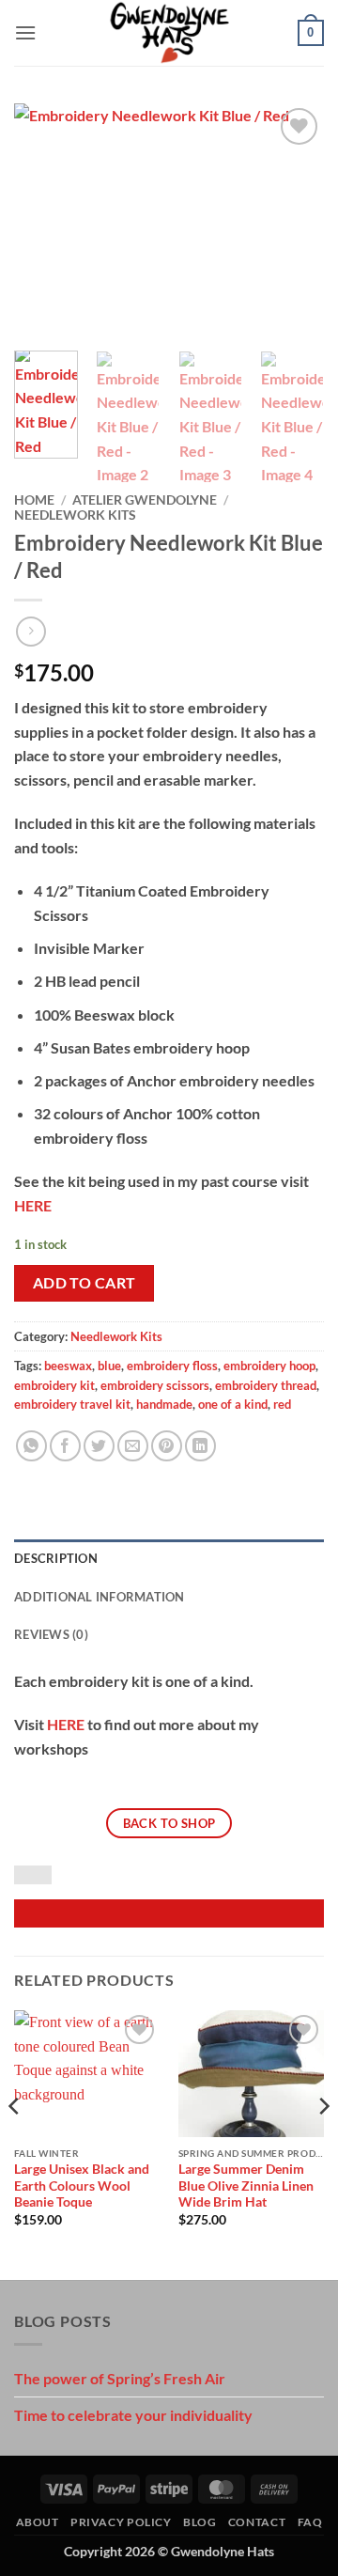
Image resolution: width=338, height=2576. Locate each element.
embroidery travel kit (72, 1404)
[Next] (294, 220)
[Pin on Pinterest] (167, 1446)
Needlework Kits (75, 515)
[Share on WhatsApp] (31, 1446)
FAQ (310, 2522)
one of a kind (233, 1404)
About (38, 2522)
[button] (25, 32)
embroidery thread (266, 1385)
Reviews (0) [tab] (51, 1634)
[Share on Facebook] (65, 1446)
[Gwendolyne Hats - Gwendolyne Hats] (169, 33)
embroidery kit (54, 1385)
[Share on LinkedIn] (200, 1446)
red (282, 1404)
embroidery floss (172, 1366)
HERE (33, 1205)
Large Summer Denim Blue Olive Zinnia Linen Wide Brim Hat (246, 2186)
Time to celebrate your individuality (133, 2415)
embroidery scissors (155, 1385)
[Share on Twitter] (99, 1446)
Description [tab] (56, 1558)
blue (109, 1366)
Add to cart (84, 1283)
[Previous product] (31, 631)
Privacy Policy (121, 2522)
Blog (200, 2522)
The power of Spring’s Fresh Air (120, 2378)
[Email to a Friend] (133, 1446)
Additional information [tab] (100, 1597)
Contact (257, 2522)
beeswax (68, 1366)
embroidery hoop (269, 1366)
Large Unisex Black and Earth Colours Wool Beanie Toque (82, 2186)
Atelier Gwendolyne (145, 500)
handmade (164, 1404)
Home (34, 500)
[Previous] (44, 220)
